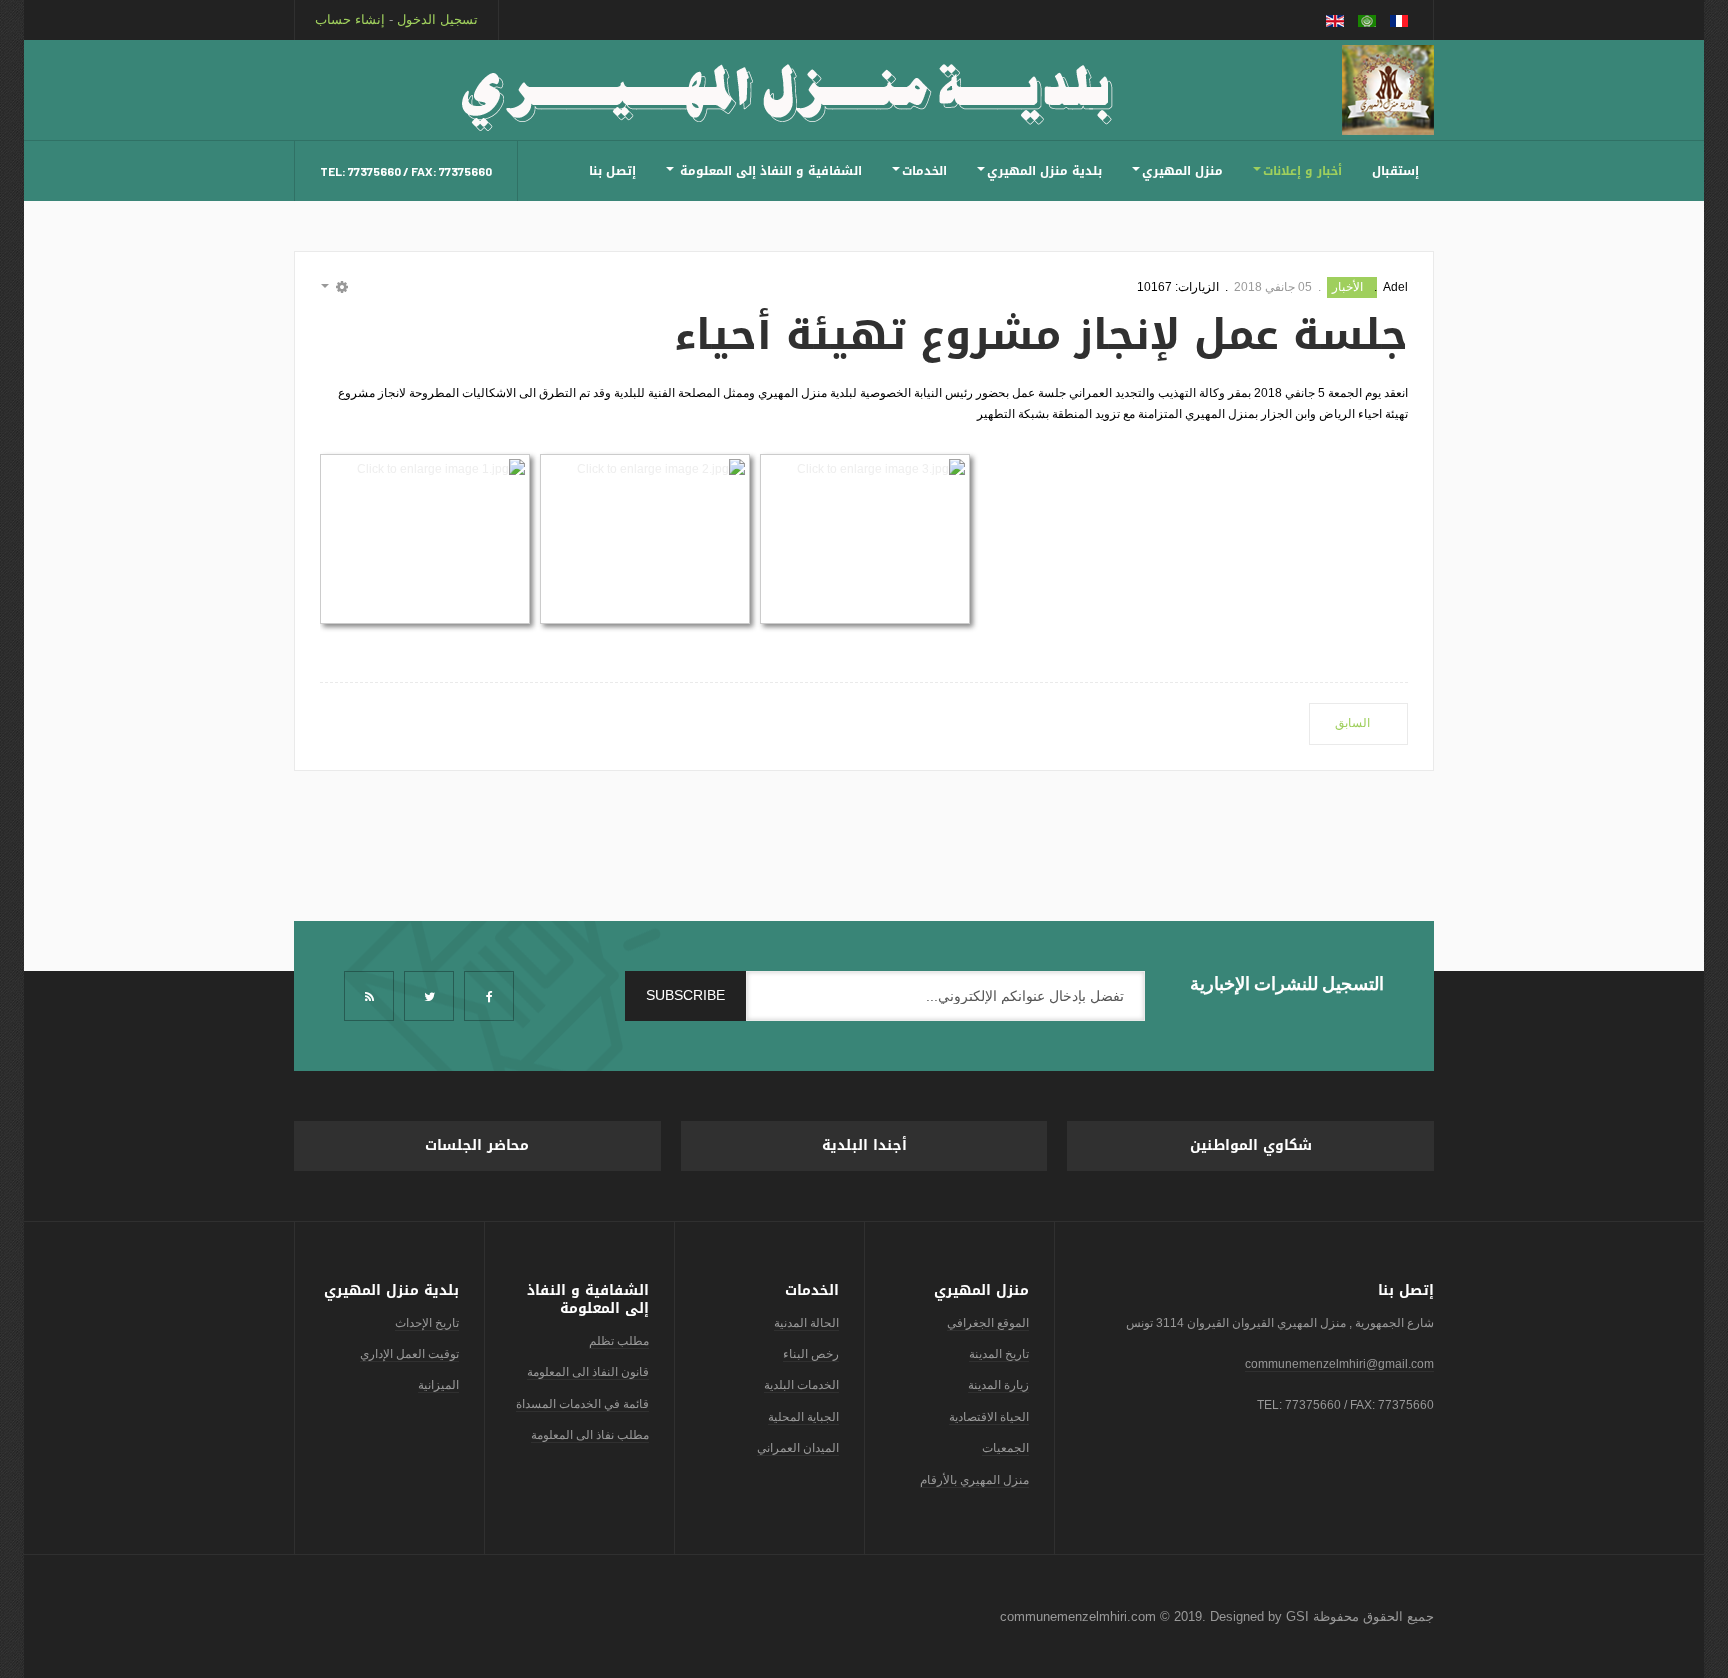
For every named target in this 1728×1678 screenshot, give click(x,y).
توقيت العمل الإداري (409, 1354)
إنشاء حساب (350, 19)
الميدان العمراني (798, 1448)
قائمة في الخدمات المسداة (582, 1404)
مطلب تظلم (619, 1341)
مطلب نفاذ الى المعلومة (590, 1435)
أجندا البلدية (864, 1145)
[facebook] (489, 996)
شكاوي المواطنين (1251, 1145)
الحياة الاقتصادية (989, 1417)
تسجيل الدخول (437, 19)
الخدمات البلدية (801, 1385)
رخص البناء (811, 1354)
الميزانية (438, 1385)
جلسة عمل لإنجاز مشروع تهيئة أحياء (1041, 335)
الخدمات (924, 171)
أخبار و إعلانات (1302, 171)
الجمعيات (1005, 1448)
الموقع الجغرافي (988, 1323)
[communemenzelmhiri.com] (1388, 90)
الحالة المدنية (806, 1323)
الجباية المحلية (803, 1417)
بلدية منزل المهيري (1044, 171)
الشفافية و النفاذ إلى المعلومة (769, 171)
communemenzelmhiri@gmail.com (1339, 1364)
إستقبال (1395, 171)
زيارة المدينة (998, 1385)
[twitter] (429, 996)
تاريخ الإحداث (427, 1323)
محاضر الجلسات (477, 1145)
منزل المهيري (1182, 171)
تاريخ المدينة (999, 1354)
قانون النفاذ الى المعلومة (588, 1372)
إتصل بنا (612, 171)
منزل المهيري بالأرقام (974, 1480)
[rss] (369, 996)
